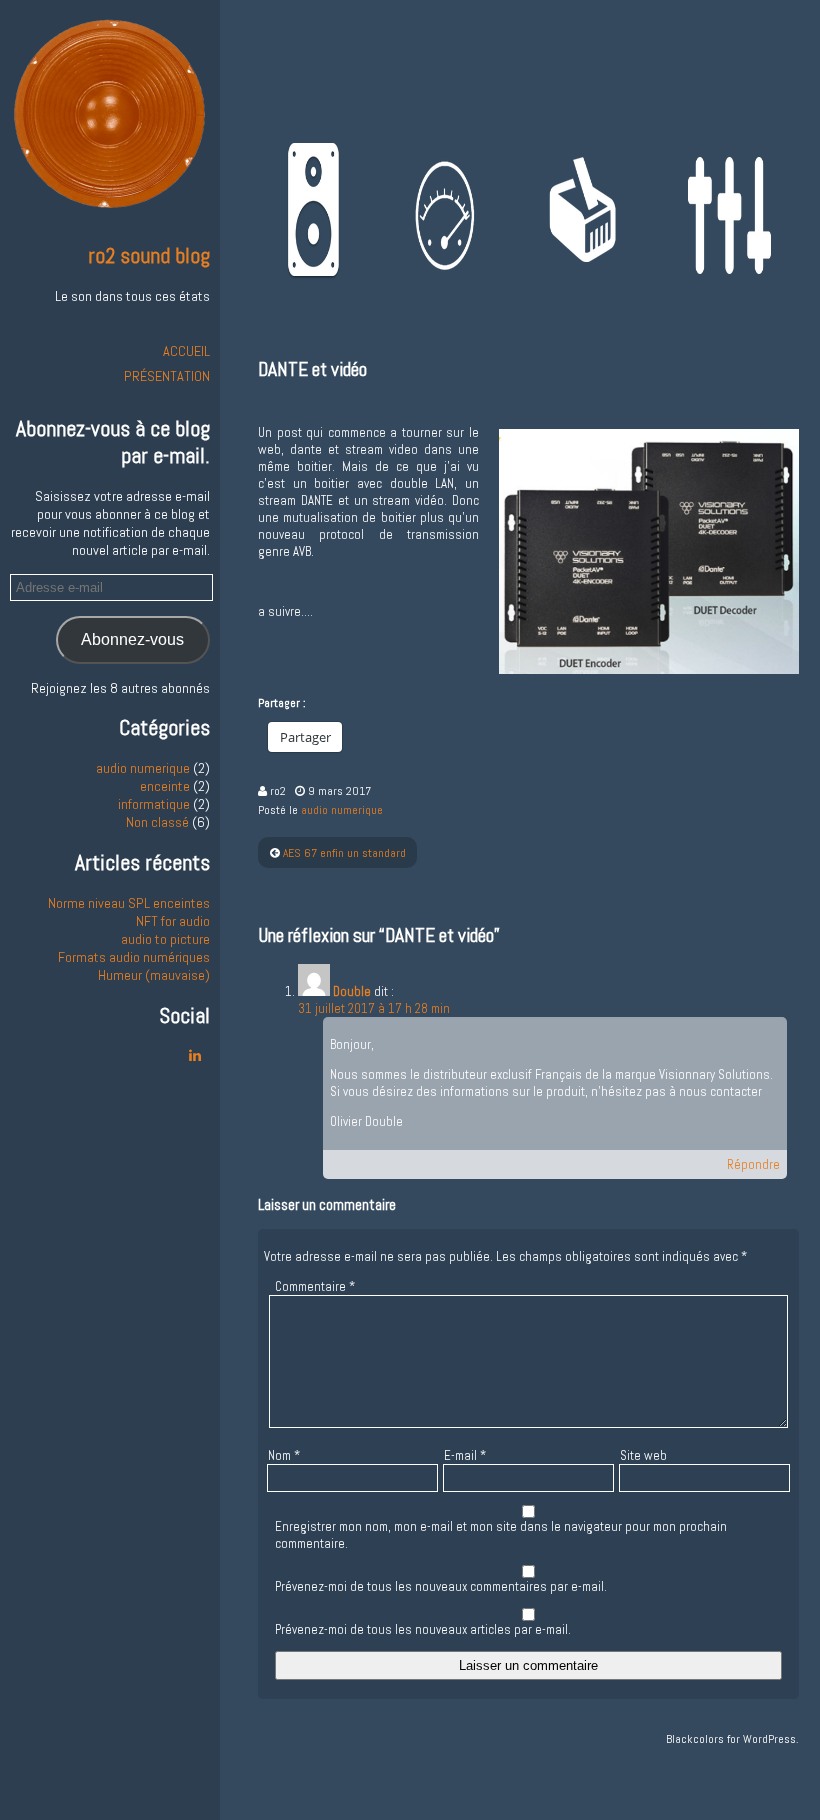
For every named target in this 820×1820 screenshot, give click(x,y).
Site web (643, 1455)
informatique (154, 804)
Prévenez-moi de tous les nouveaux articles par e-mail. (423, 1629)
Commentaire (315, 1286)
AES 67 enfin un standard (344, 853)
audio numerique (143, 768)
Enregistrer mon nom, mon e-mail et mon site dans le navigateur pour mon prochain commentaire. (501, 1535)
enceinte (165, 786)
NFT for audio (173, 921)
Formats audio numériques (134, 957)
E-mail (465, 1455)
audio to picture (165, 939)
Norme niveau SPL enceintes (129, 903)
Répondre (753, 1164)
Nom (284, 1455)
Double (352, 991)
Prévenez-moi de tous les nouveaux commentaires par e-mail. (441, 1586)
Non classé (157, 822)
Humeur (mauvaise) (154, 975)
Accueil (186, 351)
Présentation (167, 376)
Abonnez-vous (132, 639)
